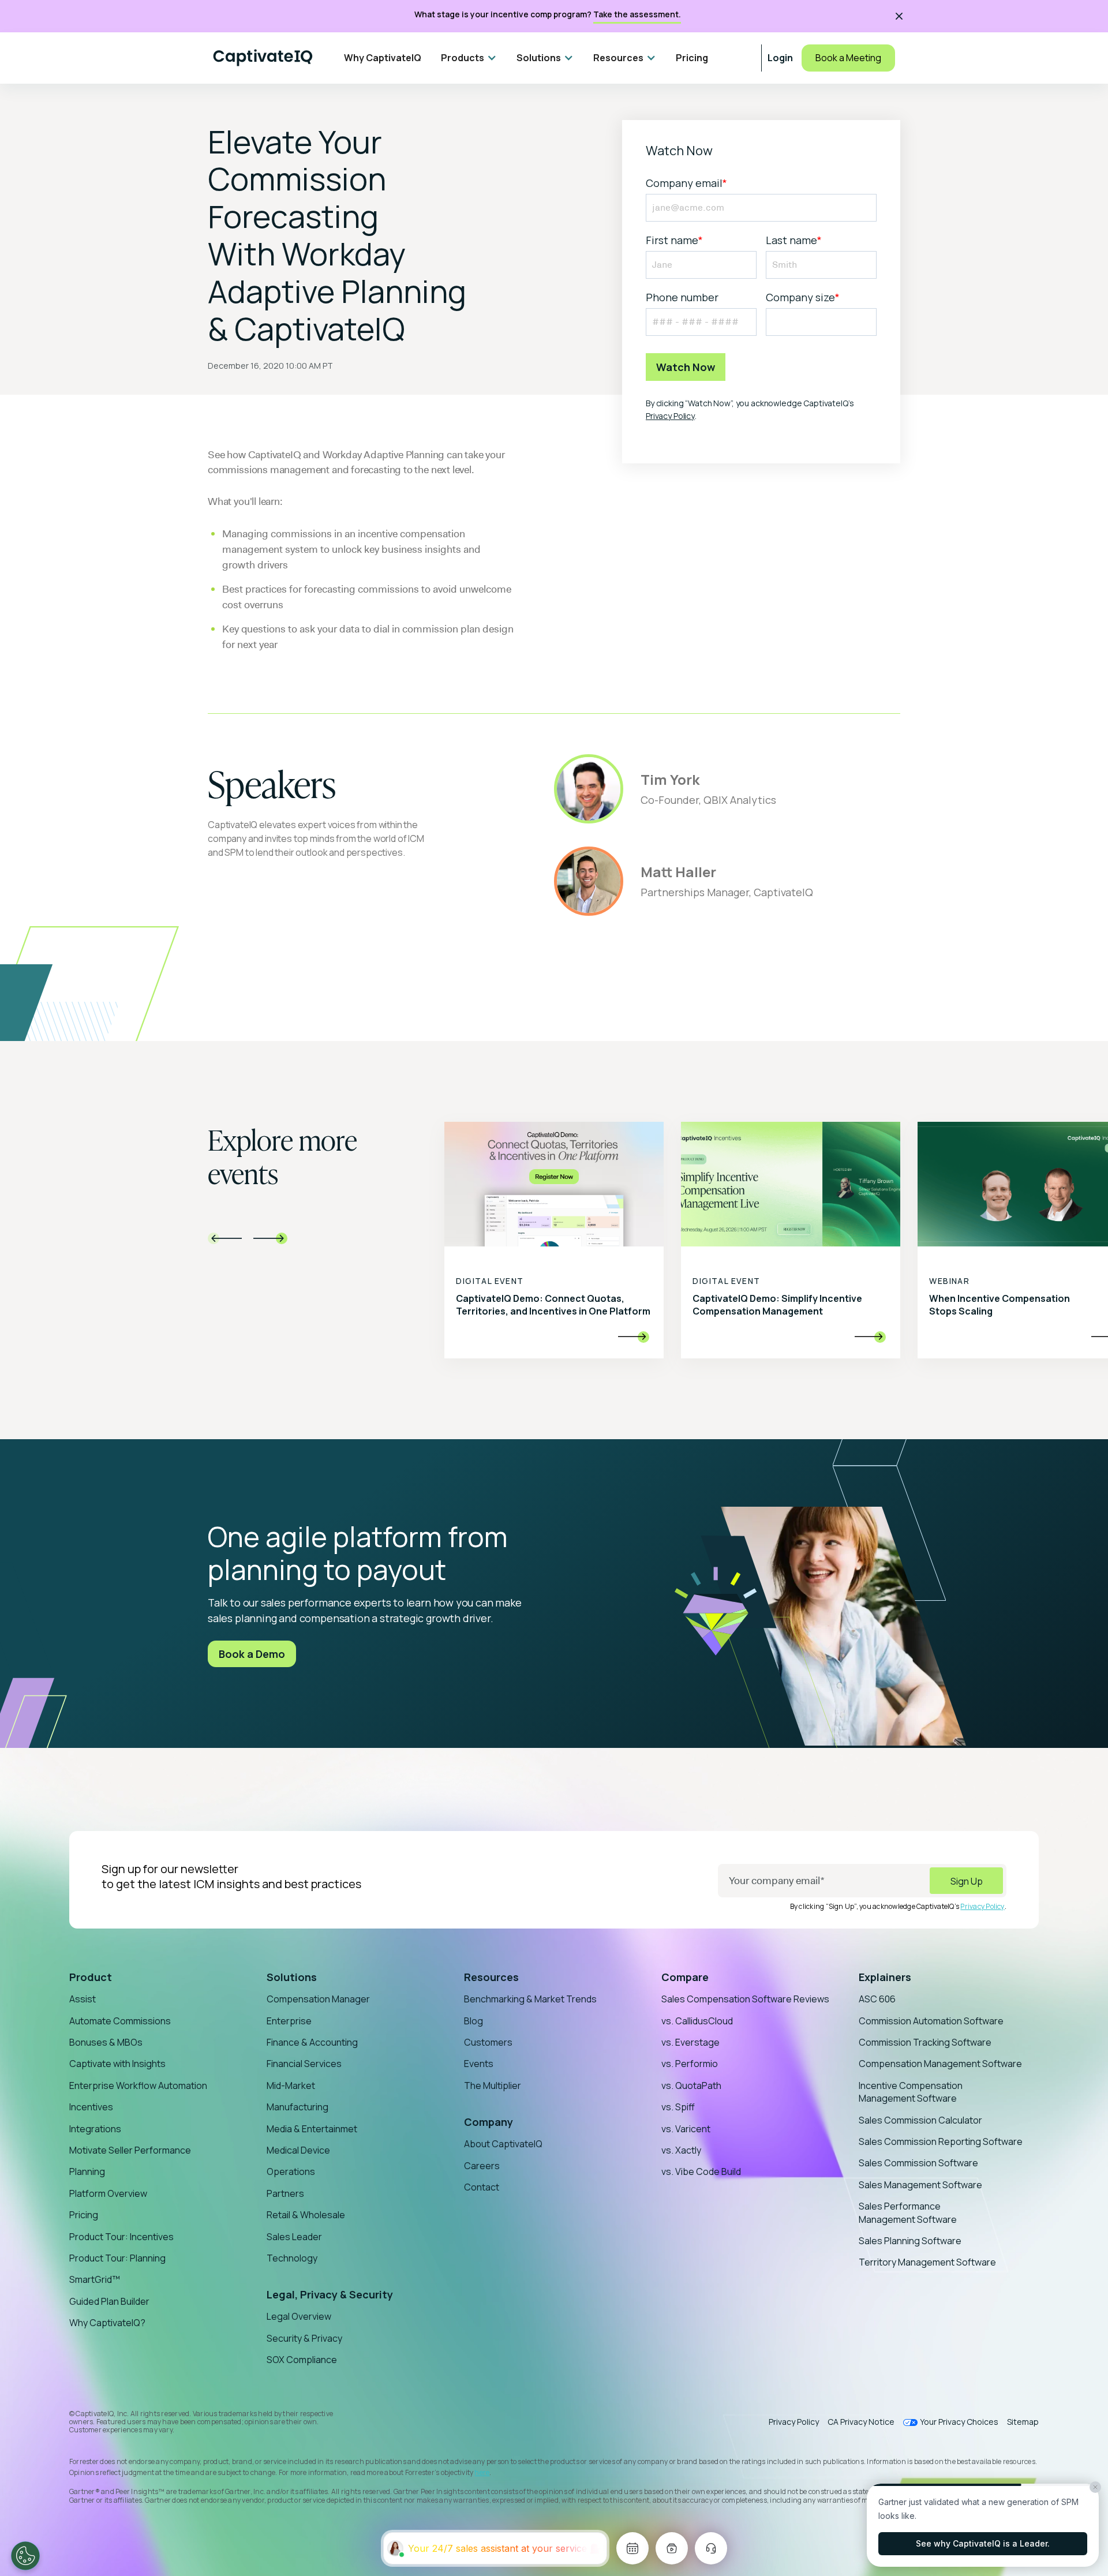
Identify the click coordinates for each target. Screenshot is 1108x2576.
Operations (291, 2171)
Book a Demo (252, 1654)
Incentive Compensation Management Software (911, 2092)
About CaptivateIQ (503, 2144)
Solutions (292, 1977)
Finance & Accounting (312, 2042)
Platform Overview (108, 2193)
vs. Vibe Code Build (701, 2171)
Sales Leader (294, 2237)
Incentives (91, 2107)
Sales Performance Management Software (908, 2212)
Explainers (885, 1977)
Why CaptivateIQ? (107, 2323)
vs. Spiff (678, 2107)
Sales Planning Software (910, 2241)
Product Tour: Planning (117, 2258)
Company (489, 2122)
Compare (685, 1977)
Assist (83, 1999)
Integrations (95, 2129)
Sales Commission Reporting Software (941, 2141)
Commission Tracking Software (925, 2042)
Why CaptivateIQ (383, 58)
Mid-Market (291, 2085)
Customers (488, 2042)
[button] (469, 58)
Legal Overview (299, 2316)
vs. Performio (690, 2064)
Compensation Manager (318, 1999)
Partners (285, 2193)
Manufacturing (297, 2107)
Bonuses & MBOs (106, 2042)
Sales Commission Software (918, 2163)
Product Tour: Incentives (121, 2237)
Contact (482, 2187)
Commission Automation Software (931, 2021)
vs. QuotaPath (691, 2085)
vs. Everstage (690, 2042)
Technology (292, 2258)
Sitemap (1023, 2422)
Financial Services (304, 2064)
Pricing (692, 58)
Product (91, 1977)
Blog (473, 2021)
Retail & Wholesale (306, 2215)
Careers (482, 2166)
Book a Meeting (848, 58)
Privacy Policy (670, 416)
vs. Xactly (681, 2150)
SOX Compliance (302, 2360)
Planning (87, 2171)
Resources (491, 1977)
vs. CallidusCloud (697, 2021)
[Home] (263, 58)
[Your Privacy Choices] (25, 2556)
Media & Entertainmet (312, 2129)
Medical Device (298, 2150)
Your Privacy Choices (959, 2422)
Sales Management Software (920, 2185)
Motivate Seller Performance (130, 2150)
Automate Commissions (120, 2021)
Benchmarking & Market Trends (530, 1999)
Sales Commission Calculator (920, 2120)
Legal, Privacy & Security (330, 2294)
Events (479, 2064)
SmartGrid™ (95, 2279)
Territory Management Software (927, 2262)
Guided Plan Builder (109, 2301)
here (482, 2472)
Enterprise (289, 2021)
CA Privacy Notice (861, 2422)
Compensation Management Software (940, 2064)
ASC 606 (877, 1999)
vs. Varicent (686, 2129)
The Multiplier (493, 2085)
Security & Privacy (304, 2338)
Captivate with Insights (117, 2064)
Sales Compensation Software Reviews (745, 1999)
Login (780, 58)
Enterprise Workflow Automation (138, 2085)
